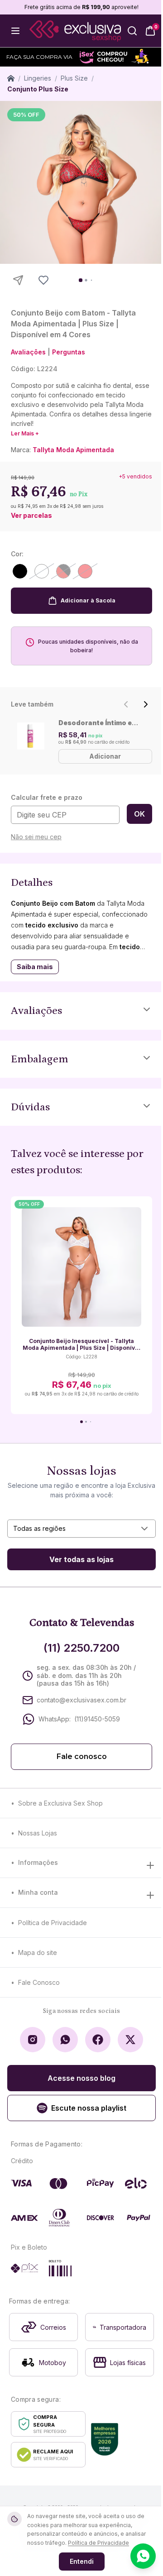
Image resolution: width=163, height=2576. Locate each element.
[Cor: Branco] (42, 571)
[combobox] (81, 1529)
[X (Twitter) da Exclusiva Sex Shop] (130, 2040)
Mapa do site (38, 1952)
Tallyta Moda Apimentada (73, 450)
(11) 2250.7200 (81, 1648)
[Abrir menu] (15, 31)
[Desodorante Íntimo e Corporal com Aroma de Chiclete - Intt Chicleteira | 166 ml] (31, 736)
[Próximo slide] (146, 704)
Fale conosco (82, 1756)
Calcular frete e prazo (47, 797)
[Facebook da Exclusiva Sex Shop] (98, 2040)
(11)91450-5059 (97, 1719)
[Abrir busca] (132, 31)
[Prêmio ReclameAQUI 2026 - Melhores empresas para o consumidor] (105, 2439)
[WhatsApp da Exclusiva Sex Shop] (65, 2040)
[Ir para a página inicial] (75, 31)
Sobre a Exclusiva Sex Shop (60, 1803)
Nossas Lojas (38, 1833)
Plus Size (74, 78)
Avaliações (28, 352)
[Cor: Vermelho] (85, 571)
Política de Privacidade (53, 1923)
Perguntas (69, 352)
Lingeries (38, 78)
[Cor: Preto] (20, 571)
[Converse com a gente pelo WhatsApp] (143, 2556)
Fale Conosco (39, 1982)
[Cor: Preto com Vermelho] (63, 571)
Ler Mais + (25, 433)
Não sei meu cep (36, 837)
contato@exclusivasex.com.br (81, 1700)
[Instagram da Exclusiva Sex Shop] (33, 2040)
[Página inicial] (11, 78)
